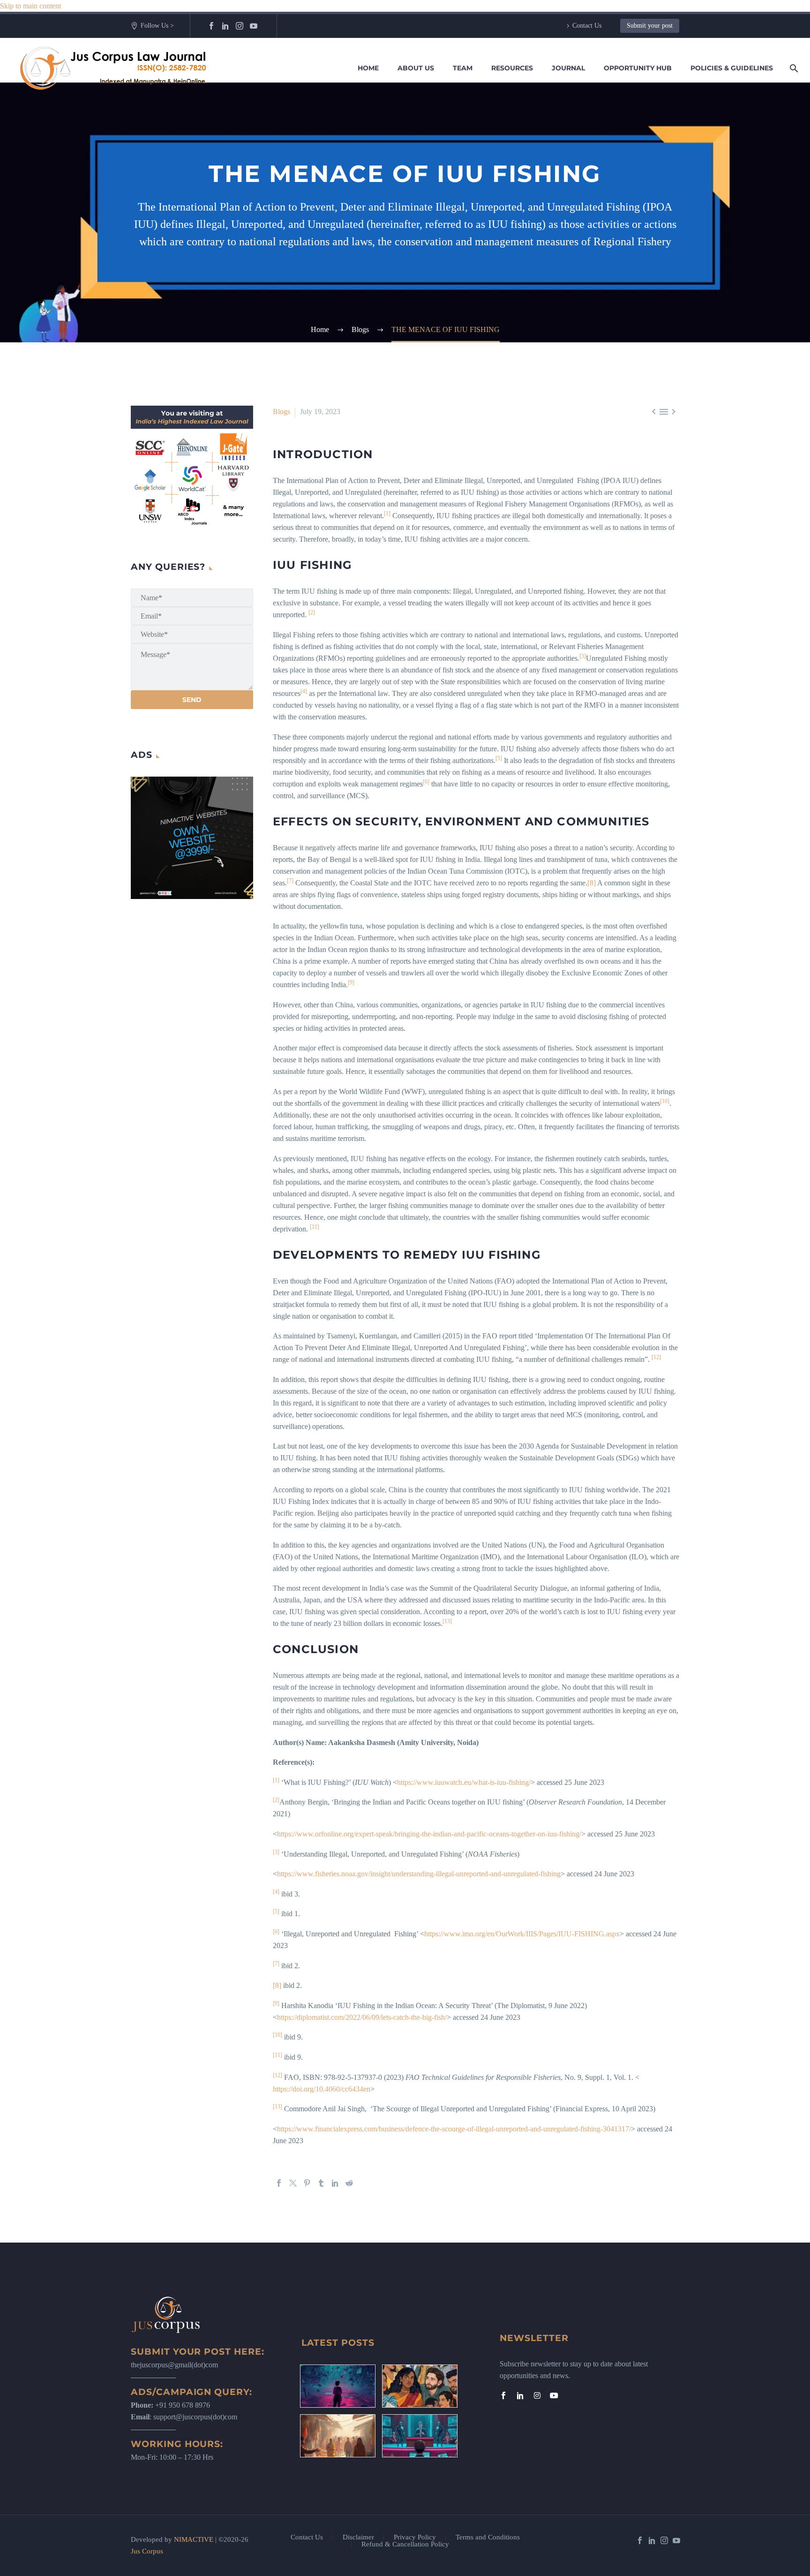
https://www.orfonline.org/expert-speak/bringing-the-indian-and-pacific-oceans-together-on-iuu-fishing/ (429, 1834)
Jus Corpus (147, 2551)
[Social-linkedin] (520, 2395)
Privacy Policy (415, 2537)
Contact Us (587, 26)
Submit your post (650, 26)
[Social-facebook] (503, 2395)
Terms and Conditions (488, 2537)
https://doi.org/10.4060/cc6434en (322, 2089)
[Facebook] (211, 26)
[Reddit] (349, 2183)
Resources (512, 68)
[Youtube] (554, 2395)
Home (368, 68)
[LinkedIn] (225, 26)
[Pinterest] (307, 2183)
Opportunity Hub (638, 68)
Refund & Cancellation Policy (405, 2544)
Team (463, 68)
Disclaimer (358, 2537)
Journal (568, 68)
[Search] (792, 68)
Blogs (281, 412)
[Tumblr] (321, 2183)
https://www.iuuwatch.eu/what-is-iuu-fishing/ (464, 1782)
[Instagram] (240, 26)
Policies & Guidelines (732, 68)
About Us (416, 68)
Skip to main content (30, 6)
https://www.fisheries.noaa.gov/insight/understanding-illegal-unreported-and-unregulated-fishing (419, 1874)
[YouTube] (254, 26)
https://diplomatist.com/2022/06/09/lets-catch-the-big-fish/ (362, 2017)
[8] (592, 883)
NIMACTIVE (194, 2539)
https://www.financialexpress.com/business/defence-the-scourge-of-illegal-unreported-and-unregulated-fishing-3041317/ (454, 2129)
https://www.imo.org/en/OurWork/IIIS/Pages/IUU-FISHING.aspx (522, 1934)
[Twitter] (293, 2183)
